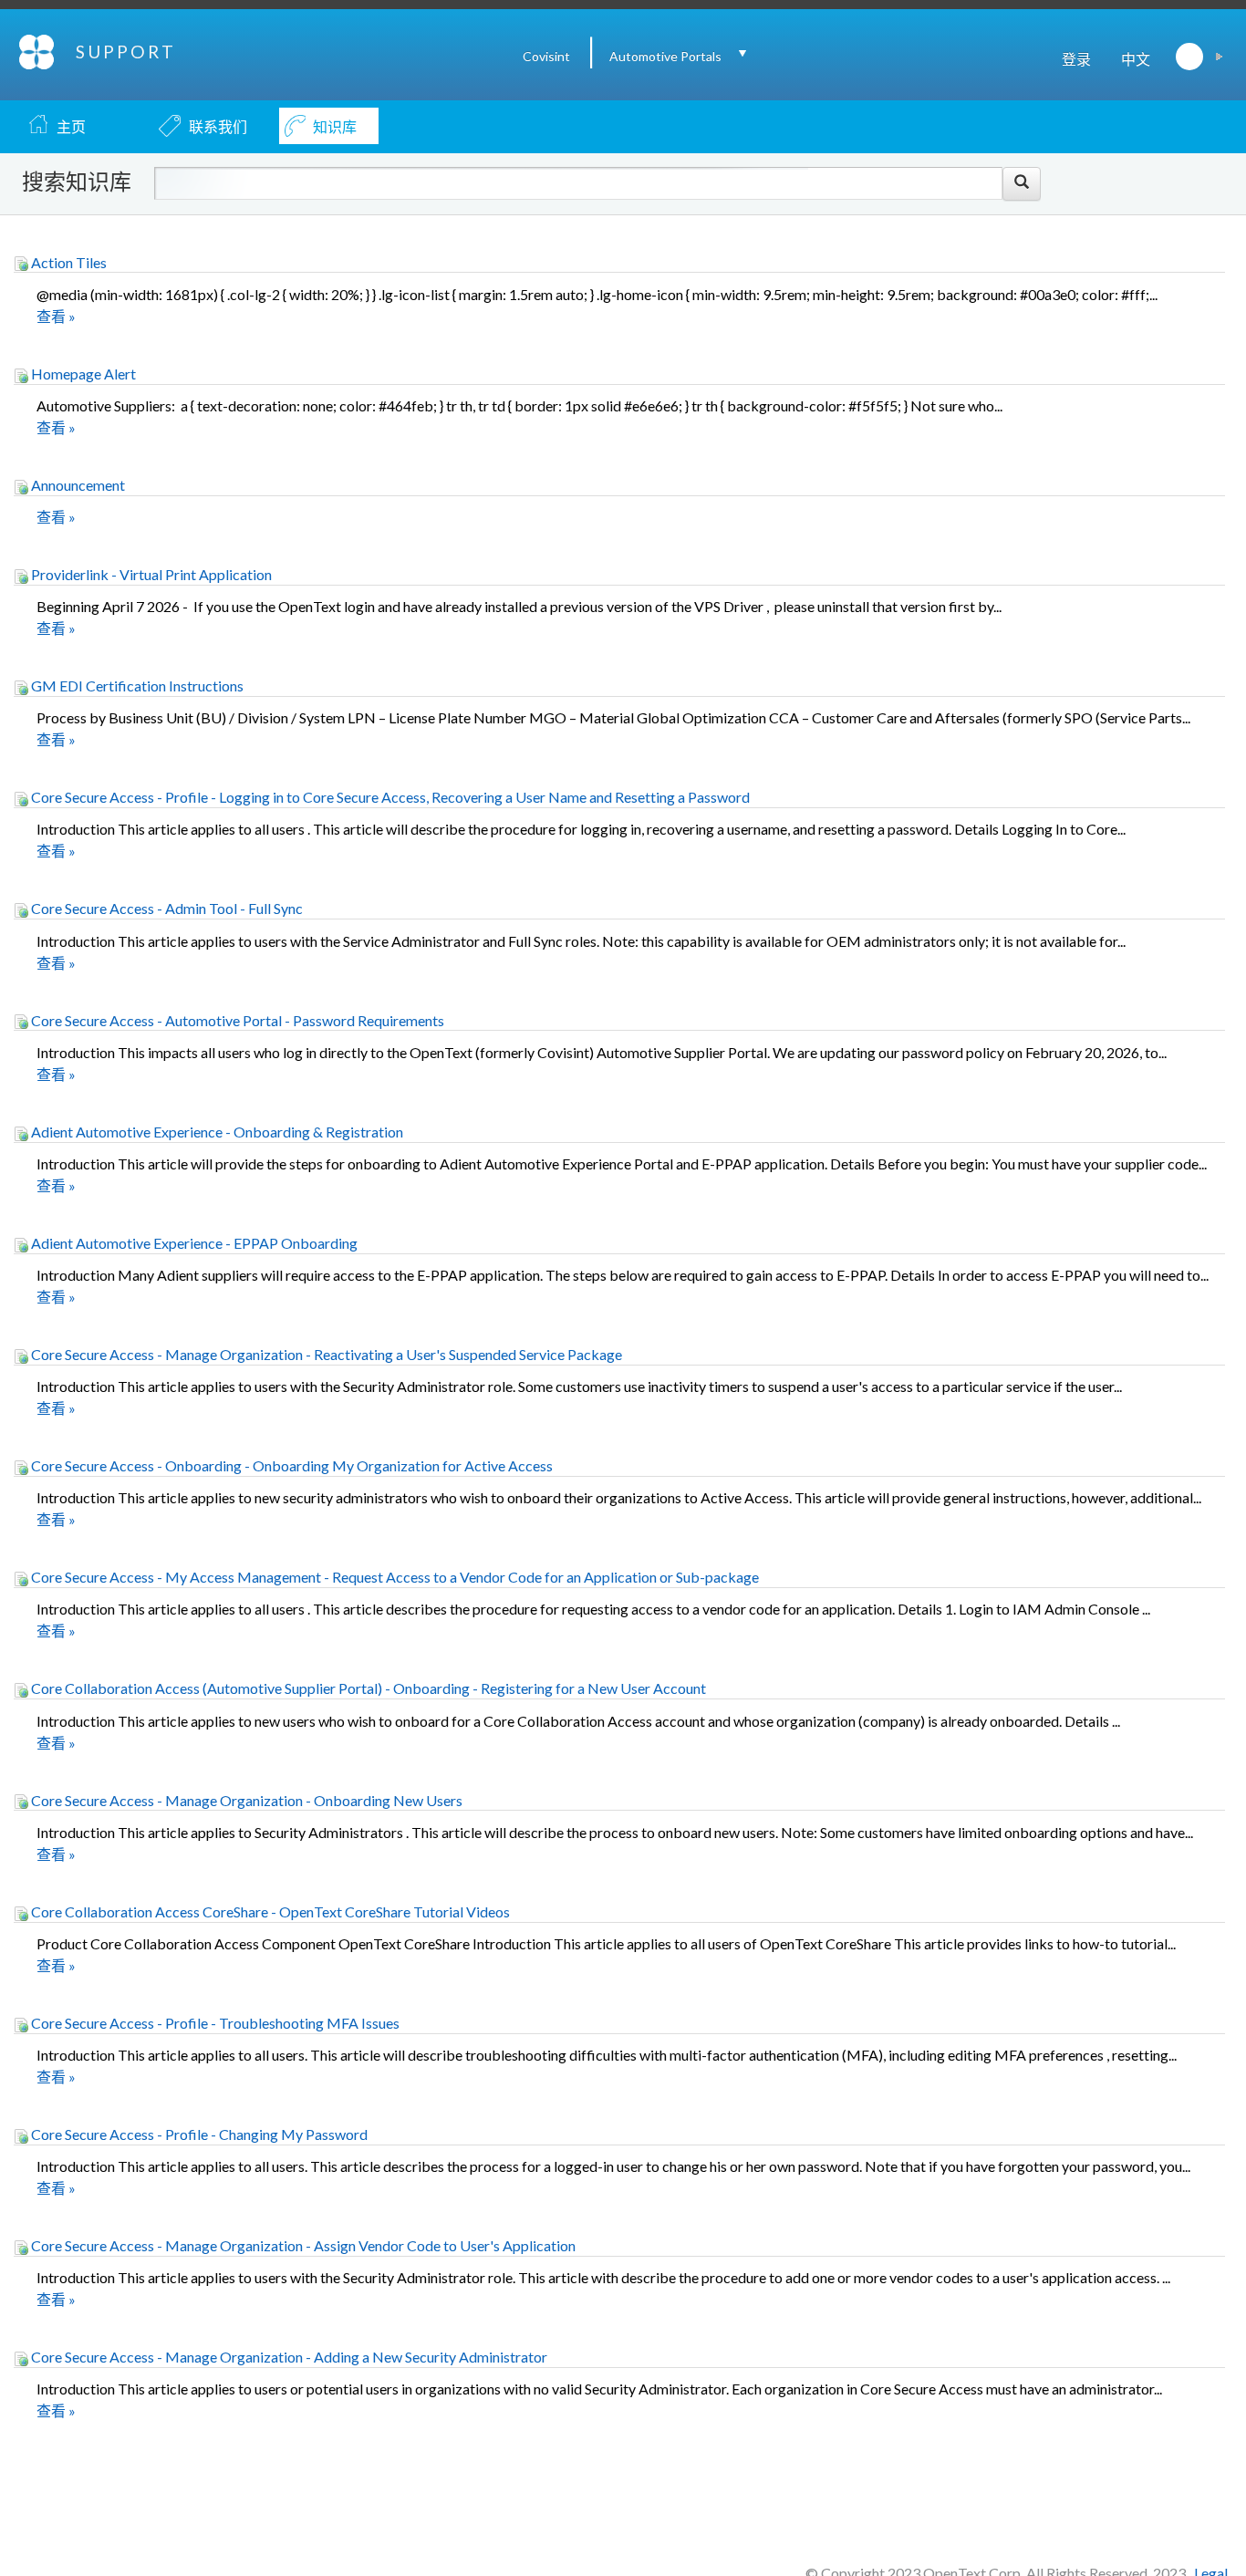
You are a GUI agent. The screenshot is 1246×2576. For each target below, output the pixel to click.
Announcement (77, 485)
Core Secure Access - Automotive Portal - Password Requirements (236, 1020)
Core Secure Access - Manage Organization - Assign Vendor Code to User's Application (302, 2245)
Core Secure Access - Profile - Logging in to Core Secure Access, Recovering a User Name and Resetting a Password (389, 797)
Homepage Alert (82, 374)
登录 (1076, 59)
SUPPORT (126, 52)
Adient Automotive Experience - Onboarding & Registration (216, 1132)
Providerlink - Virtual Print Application (150, 574)
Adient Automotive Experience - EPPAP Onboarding (193, 1243)
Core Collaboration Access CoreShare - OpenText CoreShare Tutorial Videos (269, 1911)
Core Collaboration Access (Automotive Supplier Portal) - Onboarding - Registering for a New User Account (367, 1688)
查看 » (56, 316)
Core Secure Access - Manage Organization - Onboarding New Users (245, 1800)
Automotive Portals (665, 56)
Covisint (546, 56)
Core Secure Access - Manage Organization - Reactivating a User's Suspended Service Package (325, 1354)
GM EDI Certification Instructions (136, 686)
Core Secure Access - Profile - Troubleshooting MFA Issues (214, 2023)
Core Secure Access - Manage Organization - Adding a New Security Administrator (288, 2357)
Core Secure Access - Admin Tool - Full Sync (166, 908)
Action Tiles (67, 262)
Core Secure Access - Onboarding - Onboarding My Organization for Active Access (291, 1465)
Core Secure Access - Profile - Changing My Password (198, 2134)
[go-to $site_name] (38, 50)
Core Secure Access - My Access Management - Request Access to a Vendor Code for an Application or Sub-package (394, 1577)
